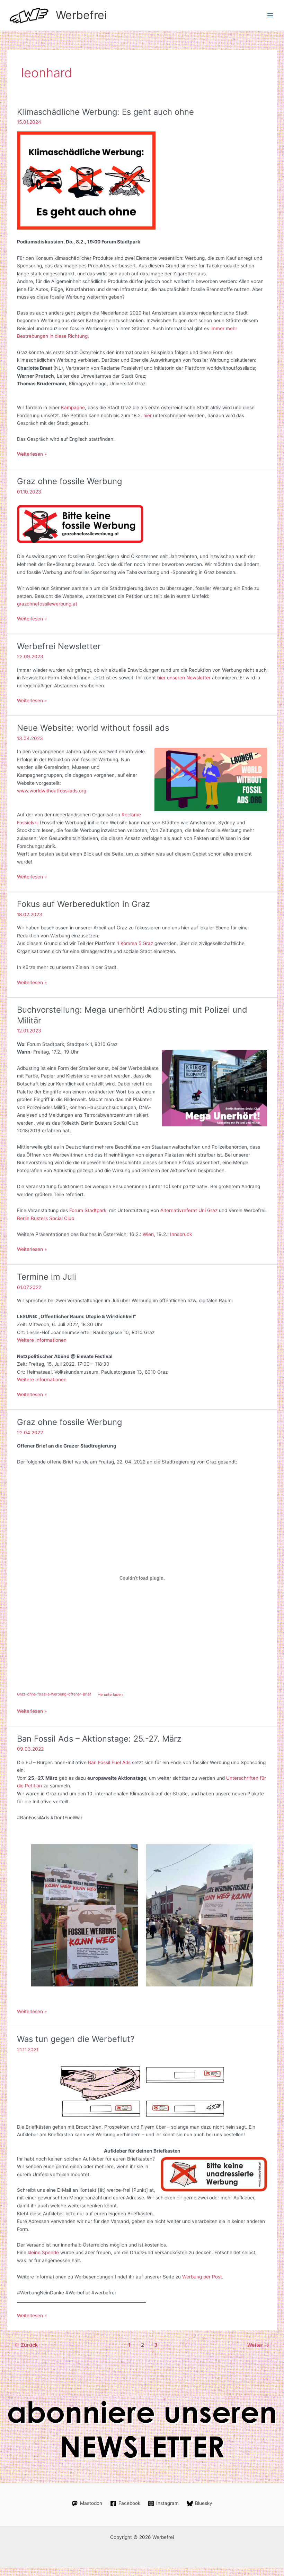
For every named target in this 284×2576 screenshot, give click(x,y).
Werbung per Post (202, 2277)
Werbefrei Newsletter (59, 646)
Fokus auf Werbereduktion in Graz (83, 904)
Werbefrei (81, 15)
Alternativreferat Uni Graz (189, 1210)
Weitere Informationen (42, 1340)
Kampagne (73, 407)
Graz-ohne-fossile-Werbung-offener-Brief (54, 1694)
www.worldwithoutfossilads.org (52, 791)
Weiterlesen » (32, 454)
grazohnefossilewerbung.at (47, 604)
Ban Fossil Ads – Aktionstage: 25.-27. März (99, 1739)
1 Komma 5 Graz (135, 943)
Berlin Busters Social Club (46, 1218)
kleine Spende (43, 2252)
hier (148, 415)
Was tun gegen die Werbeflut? (76, 2039)
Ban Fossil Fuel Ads (109, 1762)
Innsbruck (181, 1234)
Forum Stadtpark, (88, 1210)
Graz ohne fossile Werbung (69, 481)
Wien (148, 1234)
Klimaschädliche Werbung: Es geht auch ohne (105, 112)
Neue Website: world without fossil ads (93, 728)
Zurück (26, 2345)
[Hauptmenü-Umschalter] (270, 15)
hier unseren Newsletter (184, 678)
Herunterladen (110, 1694)
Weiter (258, 2345)
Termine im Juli (47, 1277)
